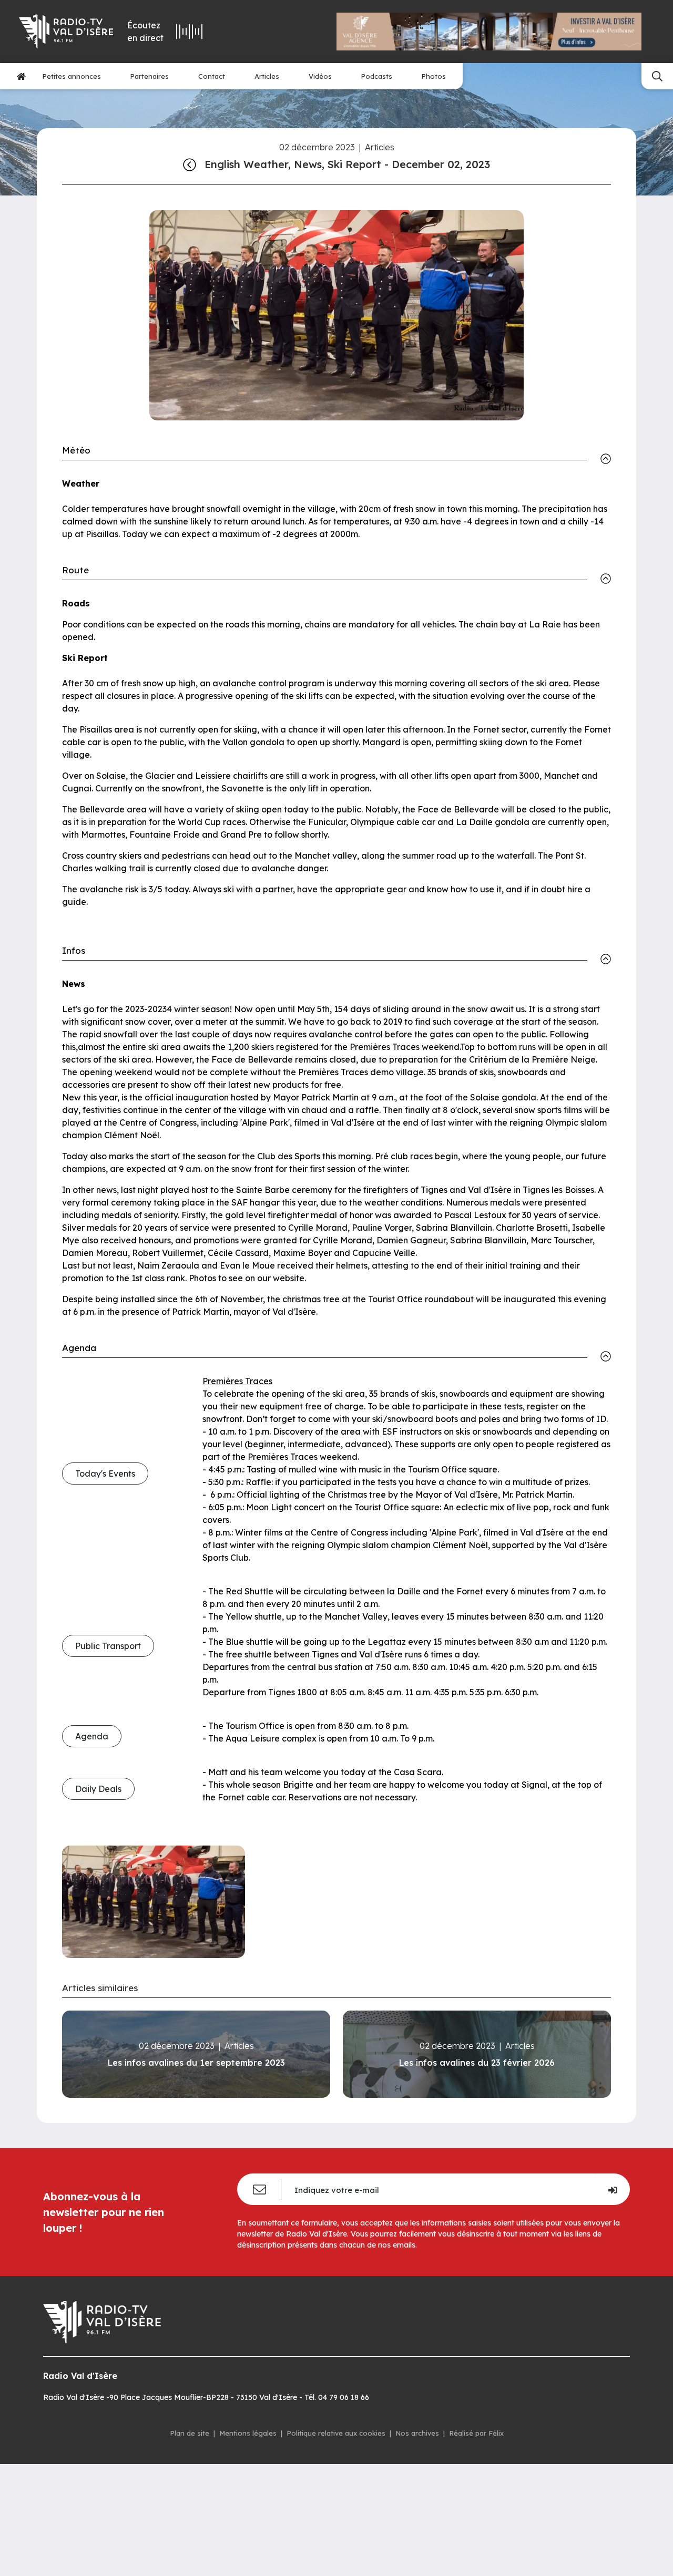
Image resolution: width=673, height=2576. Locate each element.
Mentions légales (248, 2433)
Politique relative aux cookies (336, 2433)
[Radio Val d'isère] (65, 32)
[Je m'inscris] (612, 2189)
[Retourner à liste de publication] (190, 164)
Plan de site (190, 2433)
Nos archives (417, 2433)
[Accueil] (21, 76)
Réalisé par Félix (476, 2433)
